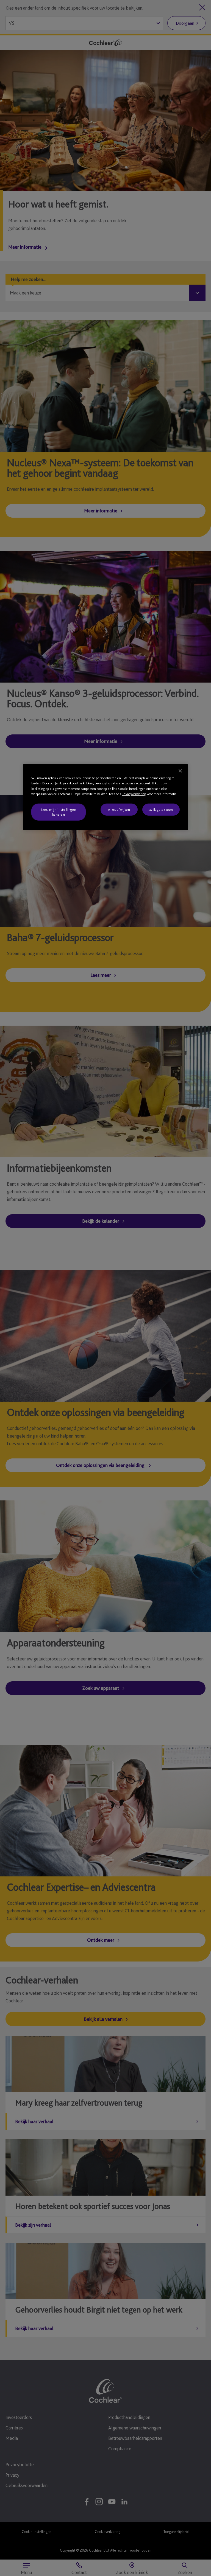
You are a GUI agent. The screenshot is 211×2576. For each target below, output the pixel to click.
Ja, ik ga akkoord (161, 809)
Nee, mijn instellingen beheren (59, 812)
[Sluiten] (180, 771)
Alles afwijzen (119, 809)
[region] (105, 797)
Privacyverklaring (134, 794)
